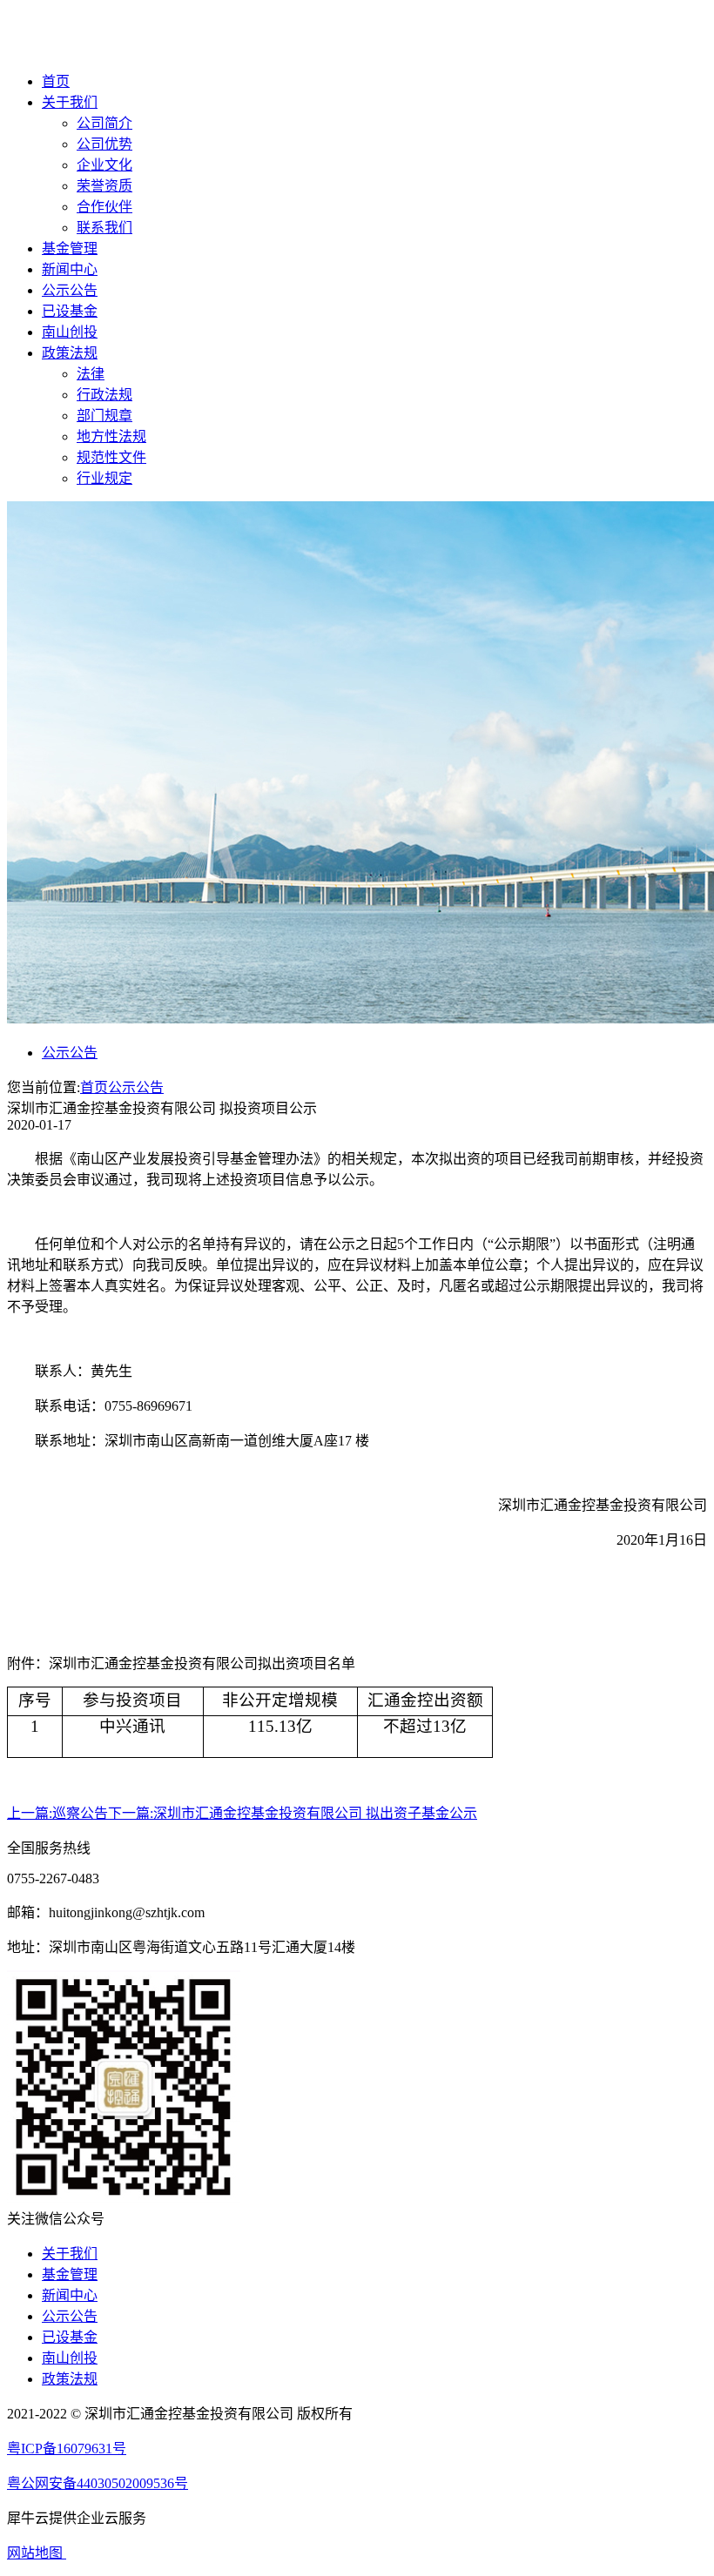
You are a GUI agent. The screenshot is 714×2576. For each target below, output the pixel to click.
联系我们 (104, 228)
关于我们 (70, 102)
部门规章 (104, 416)
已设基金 (70, 311)
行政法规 (104, 395)
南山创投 (70, 332)
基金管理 (70, 248)
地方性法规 (111, 436)
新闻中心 (70, 269)
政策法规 (70, 353)
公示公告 (70, 290)
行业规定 (104, 478)
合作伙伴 (104, 207)
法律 (91, 374)
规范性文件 (111, 457)
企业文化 (104, 165)
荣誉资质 (104, 186)
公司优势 (104, 144)
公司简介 (104, 123)
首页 (56, 81)
